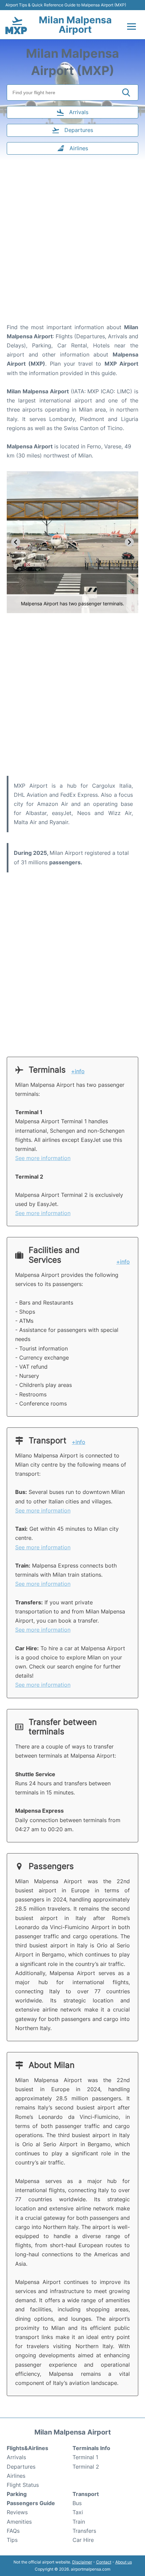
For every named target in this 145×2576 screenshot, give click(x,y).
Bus (77, 2503)
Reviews (17, 2512)
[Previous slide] (16, 542)
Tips (12, 2540)
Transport (86, 2494)
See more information (43, 1158)
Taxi (78, 2512)
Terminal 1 (85, 2457)
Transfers (84, 2531)
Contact (104, 2562)
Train (79, 2522)
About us (124, 2562)
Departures (21, 2467)
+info (78, 1071)
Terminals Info (91, 2448)
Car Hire (83, 2540)
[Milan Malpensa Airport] (16, 25)
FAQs (13, 2531)
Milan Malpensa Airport (75, 25)
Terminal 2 (86, 2467)
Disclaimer (82, 2562)
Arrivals (16, 2457)
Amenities (19, 2522)
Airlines (16, 2476)
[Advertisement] (72, 243)
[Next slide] (129, 542)
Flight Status (23, 2485)
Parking (17, 2494)
